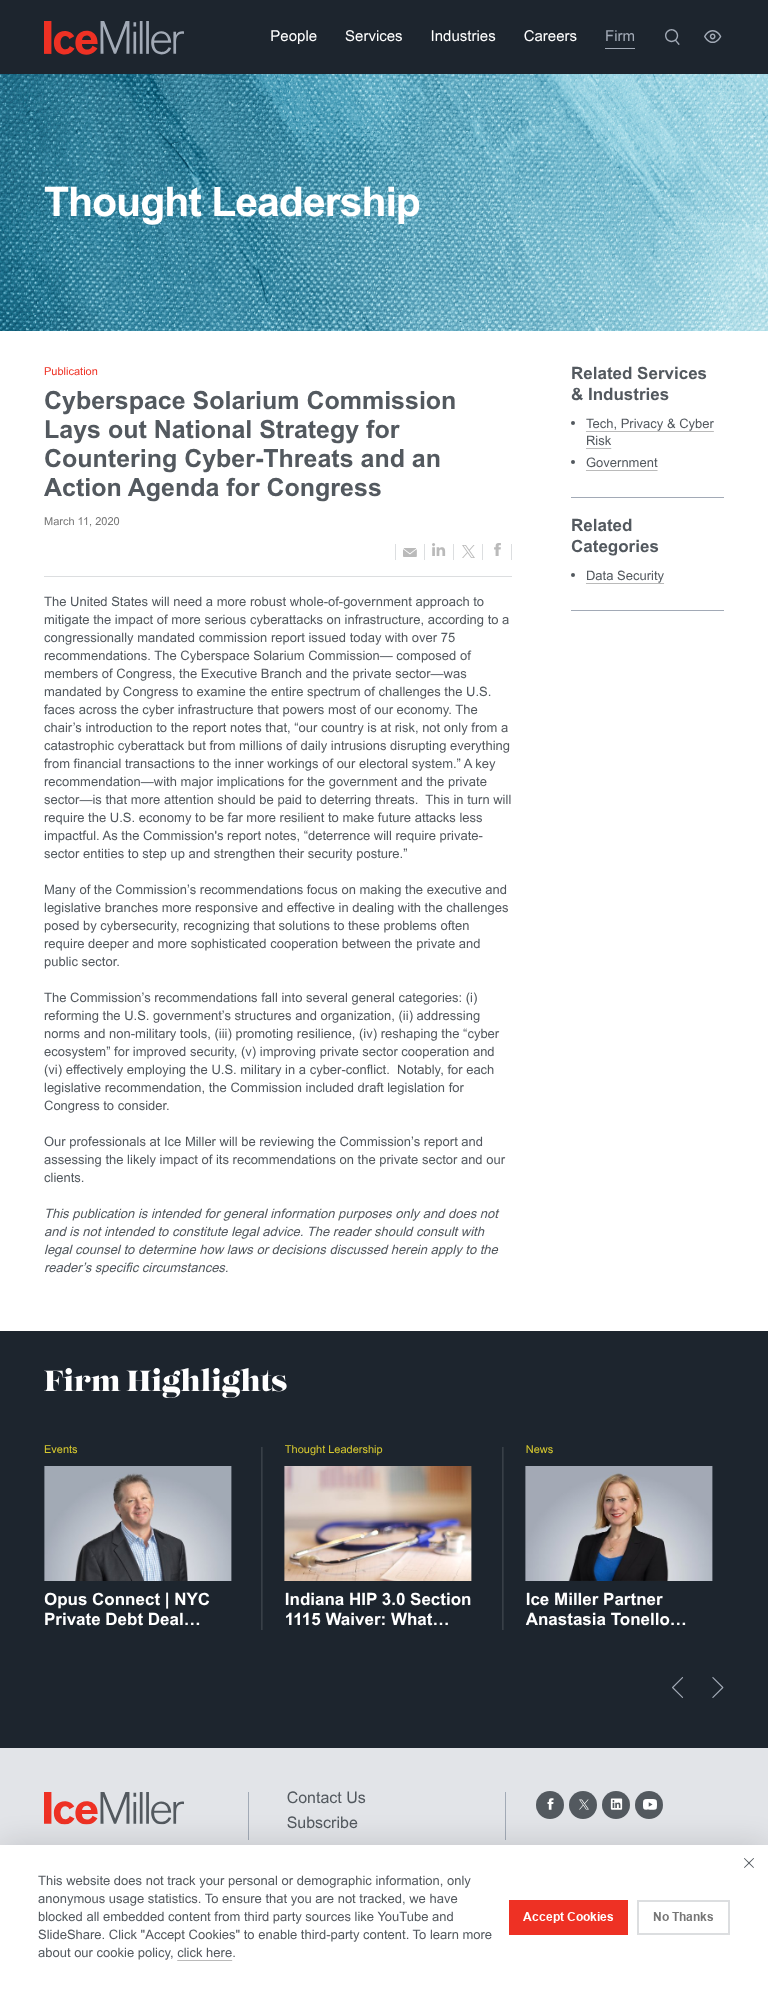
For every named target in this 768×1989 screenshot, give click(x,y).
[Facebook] (550, 1805)
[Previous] (677, 1687)
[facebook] (497, 552)
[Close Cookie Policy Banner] (749, 1863)
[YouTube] (649, 1805)
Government (622, 462)
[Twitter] (583, 1805)
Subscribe (322, 1823)
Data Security (625, 575)
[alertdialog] (384, 1917)
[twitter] (468, 552)
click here (204, 1952)
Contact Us (326, 1798)
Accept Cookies (568, 1917)
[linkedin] (439, 551)
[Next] (717, 1687)
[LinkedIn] (616, 1805)
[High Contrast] (712, 36)
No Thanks (683, 1917)
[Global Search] (672, 36)
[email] (410, 551)
